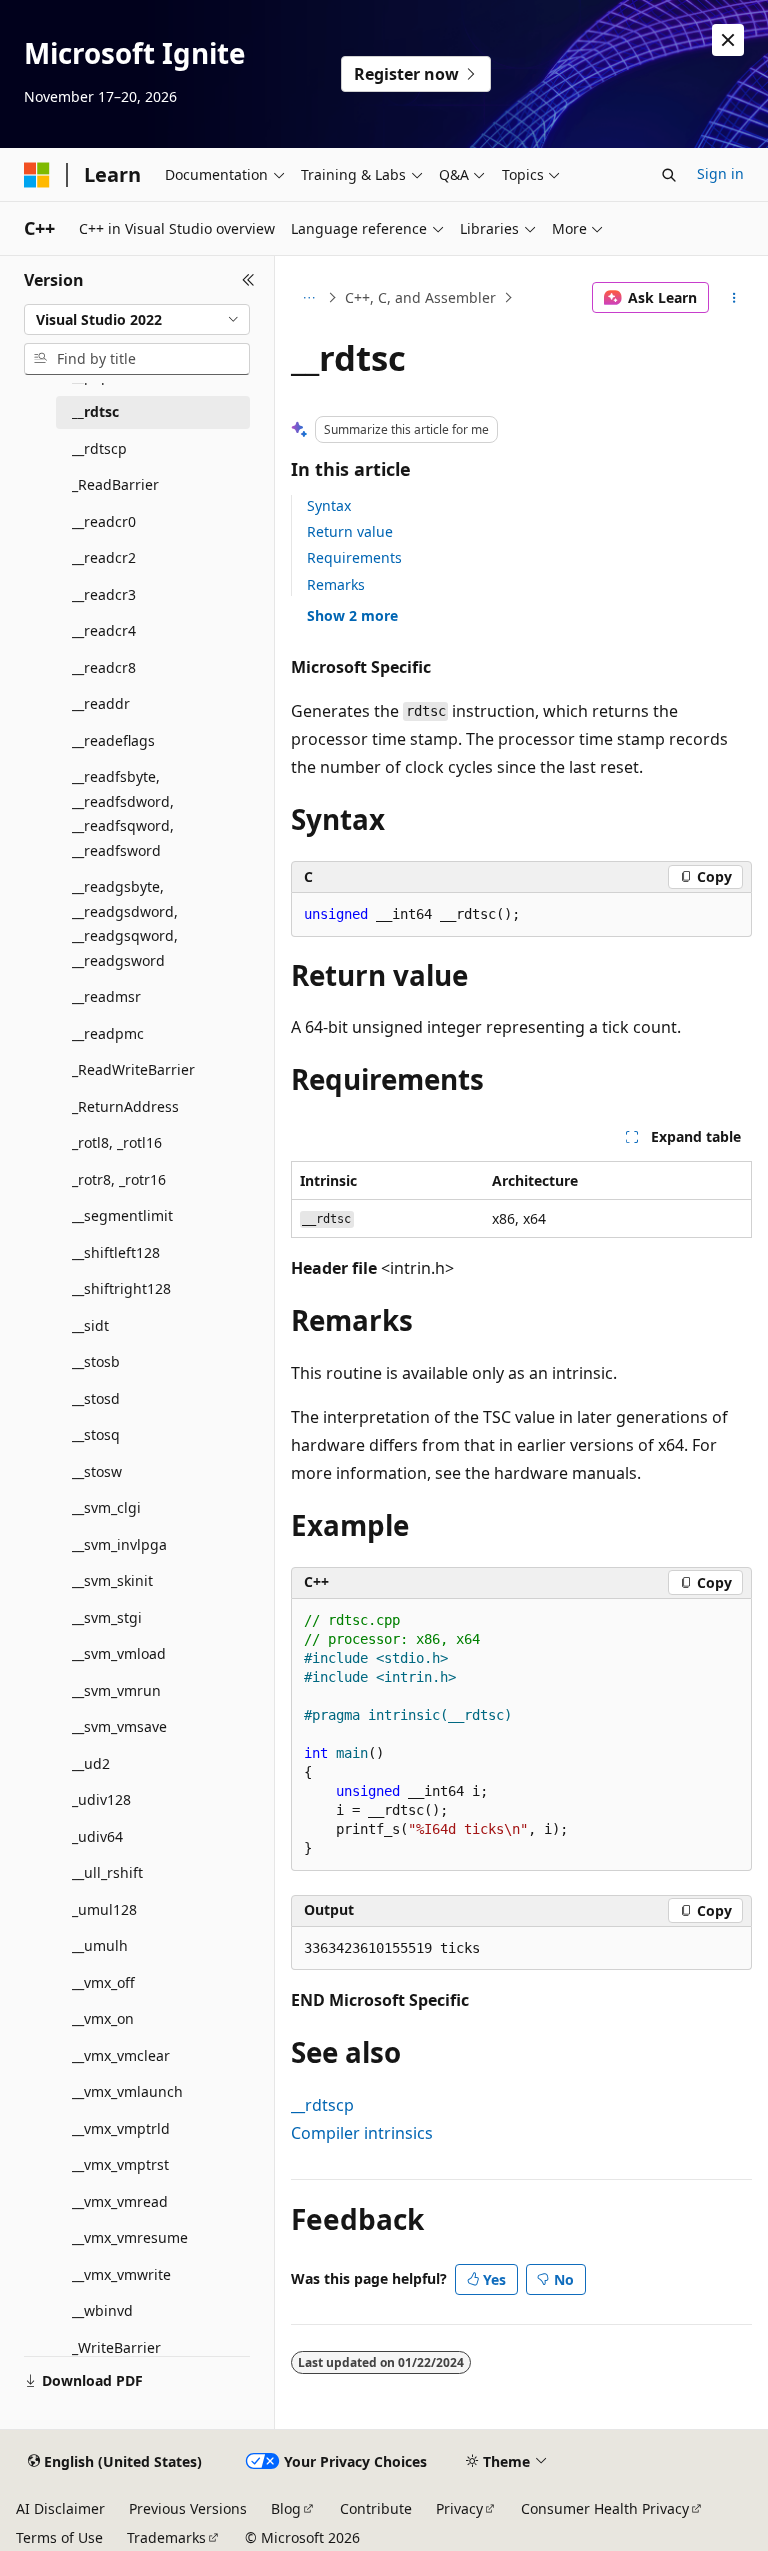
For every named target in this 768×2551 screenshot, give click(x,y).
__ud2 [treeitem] (91, 1763)
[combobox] (137, 320)
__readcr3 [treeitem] (104, 594)
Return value (350, 531)
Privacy (459, 2508)
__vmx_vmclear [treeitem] (121, 2055)
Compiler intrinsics (362, 2133)
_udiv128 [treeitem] (101, 1799)
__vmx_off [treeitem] (103, 1982)
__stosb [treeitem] (96, 1361)
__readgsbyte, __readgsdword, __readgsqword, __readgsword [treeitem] (125, 923)
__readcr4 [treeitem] (104, 630)
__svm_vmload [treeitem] (119, 1653)
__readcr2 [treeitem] (104, 557)
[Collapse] (248, 280)
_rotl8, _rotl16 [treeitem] (117, 1142)
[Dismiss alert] (728, 40)
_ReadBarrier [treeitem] (115, 484)
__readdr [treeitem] (101, 703)
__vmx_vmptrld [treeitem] (121, 2128)
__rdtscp (322, 2105)
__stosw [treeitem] (97, 1471)
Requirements (354, 557)
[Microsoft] (37, 175)
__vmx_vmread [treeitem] (120, 2201)
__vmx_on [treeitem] (103, 2018)
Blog (286, 2508)
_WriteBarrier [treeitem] (116, 2347)
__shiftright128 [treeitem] (121, 1288)
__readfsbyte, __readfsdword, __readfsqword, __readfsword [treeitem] (123, 813)
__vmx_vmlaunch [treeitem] (127, 2091)
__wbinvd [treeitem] (102, 2310)
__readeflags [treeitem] (113, 740)
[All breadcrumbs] (308, 298)
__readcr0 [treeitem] (104, 521)
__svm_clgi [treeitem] (106, 1507)
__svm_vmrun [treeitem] (116, 1690)
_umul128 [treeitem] (104, 1909)
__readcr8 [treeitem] (104, 667)
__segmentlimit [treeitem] (122, 1215)
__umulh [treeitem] (100, 1945)
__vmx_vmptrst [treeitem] (120, 2164)
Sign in (720, 173)
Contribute (376, 2508)
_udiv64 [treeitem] (97, 1836)
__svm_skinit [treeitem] (112, 1580)
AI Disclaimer (60, 2508)
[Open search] (669, 175)
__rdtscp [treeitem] (99, 448)
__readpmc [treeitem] (108, 1033)
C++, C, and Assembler (420, 297)
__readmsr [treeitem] (106, 996)
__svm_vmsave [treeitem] (119, 1726)
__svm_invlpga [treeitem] (119, 1544)
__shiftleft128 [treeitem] (116, 1252)
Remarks (336, 584)
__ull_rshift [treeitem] (107, 1872)
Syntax (329, 505)
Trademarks (166, 2537)
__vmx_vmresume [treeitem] (130, 2237)
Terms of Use (59, 2537)
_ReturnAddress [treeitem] (125, 1106)
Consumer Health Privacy (605, 2508)
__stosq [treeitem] (96, 1434)
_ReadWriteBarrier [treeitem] (133, 1069)
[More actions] (734, 298)
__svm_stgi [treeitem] (107, 1617)
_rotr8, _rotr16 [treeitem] (119, 1179)
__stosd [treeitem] (96, 1398)
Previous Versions (188, 2508)
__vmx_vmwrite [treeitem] (121, 2274)
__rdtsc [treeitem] (95, 411)
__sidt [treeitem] (90, 1325)
